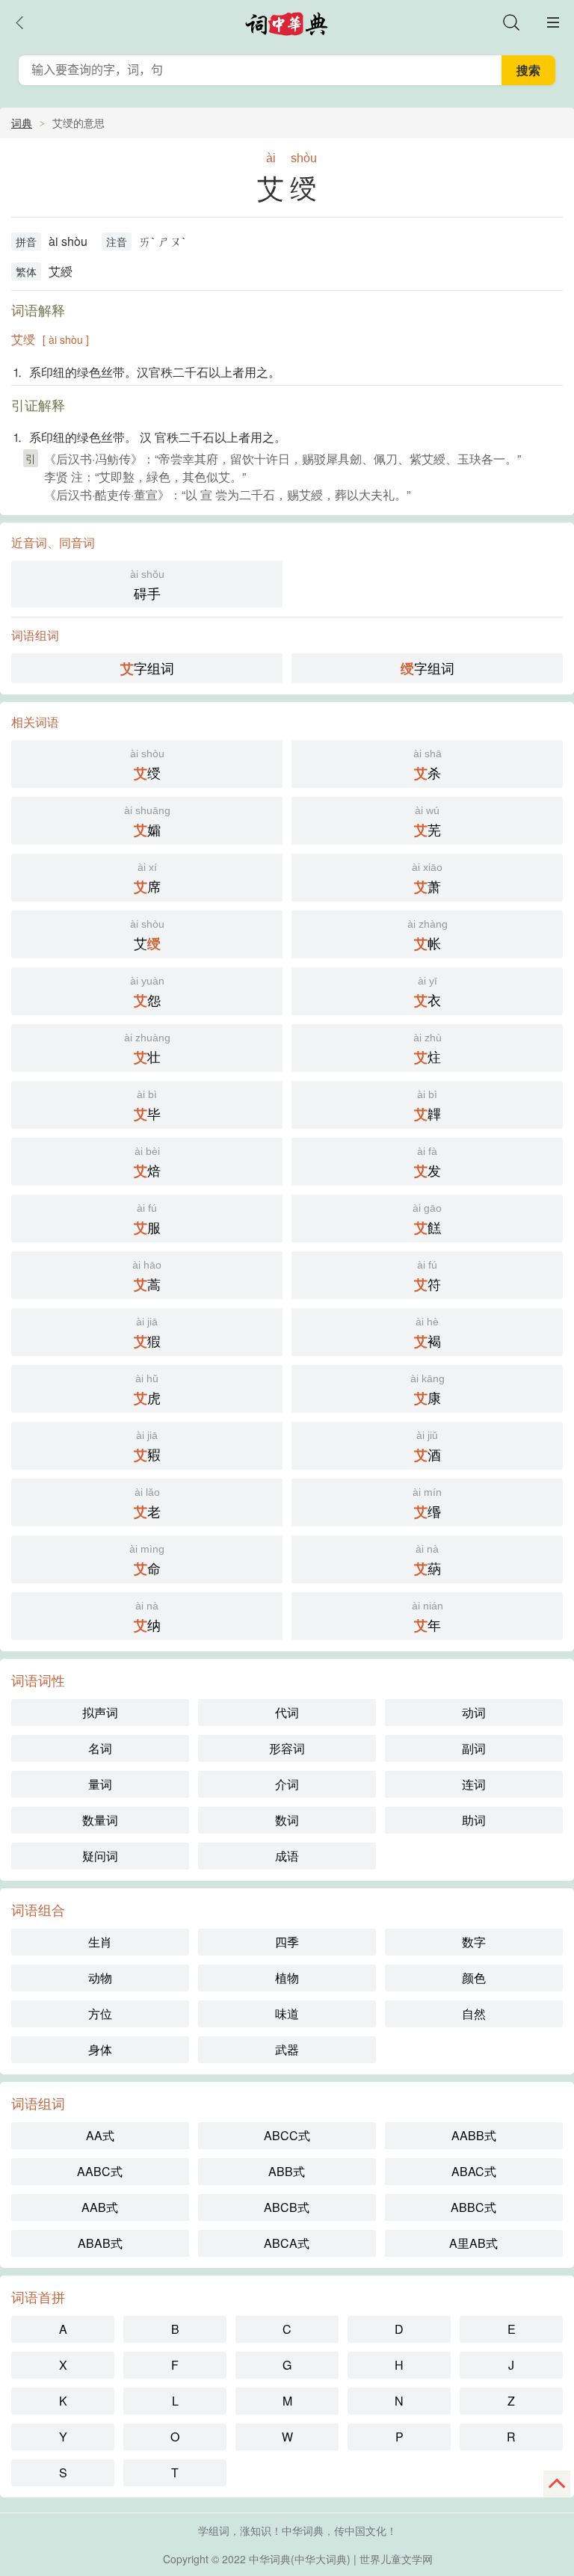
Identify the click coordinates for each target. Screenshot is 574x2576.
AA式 (100, 2135)
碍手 (147, 585)
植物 (287, 1978)
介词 (287, 1784)
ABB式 (287, 2171)
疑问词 (100, 1856)
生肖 (100, 1942)
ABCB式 (287, 2207)
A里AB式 (473, 2243)
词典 (22, 123)
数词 (287, 1820)
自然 (474, 2013)
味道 (287, 2013)
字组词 (147, 668)
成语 (287, 1856)
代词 (287, 1712)
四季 (287, 1942)
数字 (474, 1942)
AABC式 (100, 2171)
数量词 (100, 1820)
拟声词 (100, 1712)
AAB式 (100, 2207)
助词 (474, 1820)
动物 (100, 1978)
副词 (474, 1748)
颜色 (474, 1978)
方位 (100, 2013)
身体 (100, 2049)
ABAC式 (474, 2171)
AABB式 (474, 2135)
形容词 (287, 1748)
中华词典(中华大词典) (300, 2559)
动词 (474, 1712)
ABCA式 (287, 2243)
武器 (287, 2049)
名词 (100, 1748)
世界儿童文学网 (396, 2559)
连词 (474, 1784)
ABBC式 (473, 2207)
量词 (100, 1784)
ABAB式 (100, 2243)
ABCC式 (287, 2135)
